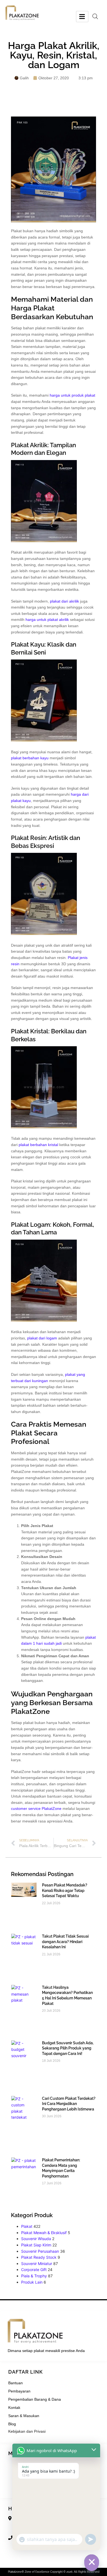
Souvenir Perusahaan (40, 2251)
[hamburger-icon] (82, 17)
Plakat (27, 2226)
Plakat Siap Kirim (36, 2245)
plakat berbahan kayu (30, 758)
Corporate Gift (34, 2270)
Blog (12, 2424)
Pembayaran (19, 2391)
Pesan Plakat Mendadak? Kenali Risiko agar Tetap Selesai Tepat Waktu (65, 1890)
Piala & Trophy (34, 2276)
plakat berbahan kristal (38, 1145)
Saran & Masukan (24, 2416)
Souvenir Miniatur (37, 2264)
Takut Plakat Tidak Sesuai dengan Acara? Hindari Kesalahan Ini (65, 1942)
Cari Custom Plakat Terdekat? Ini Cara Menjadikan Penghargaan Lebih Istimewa (69, 2104)
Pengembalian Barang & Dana (35, 2399)
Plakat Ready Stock (39, 2257)
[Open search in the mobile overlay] (95, 16)
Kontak (14, 2408)
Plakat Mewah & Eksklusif (44, 2233)
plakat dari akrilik (64, 601)
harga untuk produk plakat (72, 395)
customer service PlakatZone (36, 1809)
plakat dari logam (42, 1338)
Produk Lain (32, 2282)
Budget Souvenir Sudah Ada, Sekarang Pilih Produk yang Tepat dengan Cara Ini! (68, 2048)
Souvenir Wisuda (36, 2239)
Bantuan (16, 2383)
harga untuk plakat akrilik (47, 620)
